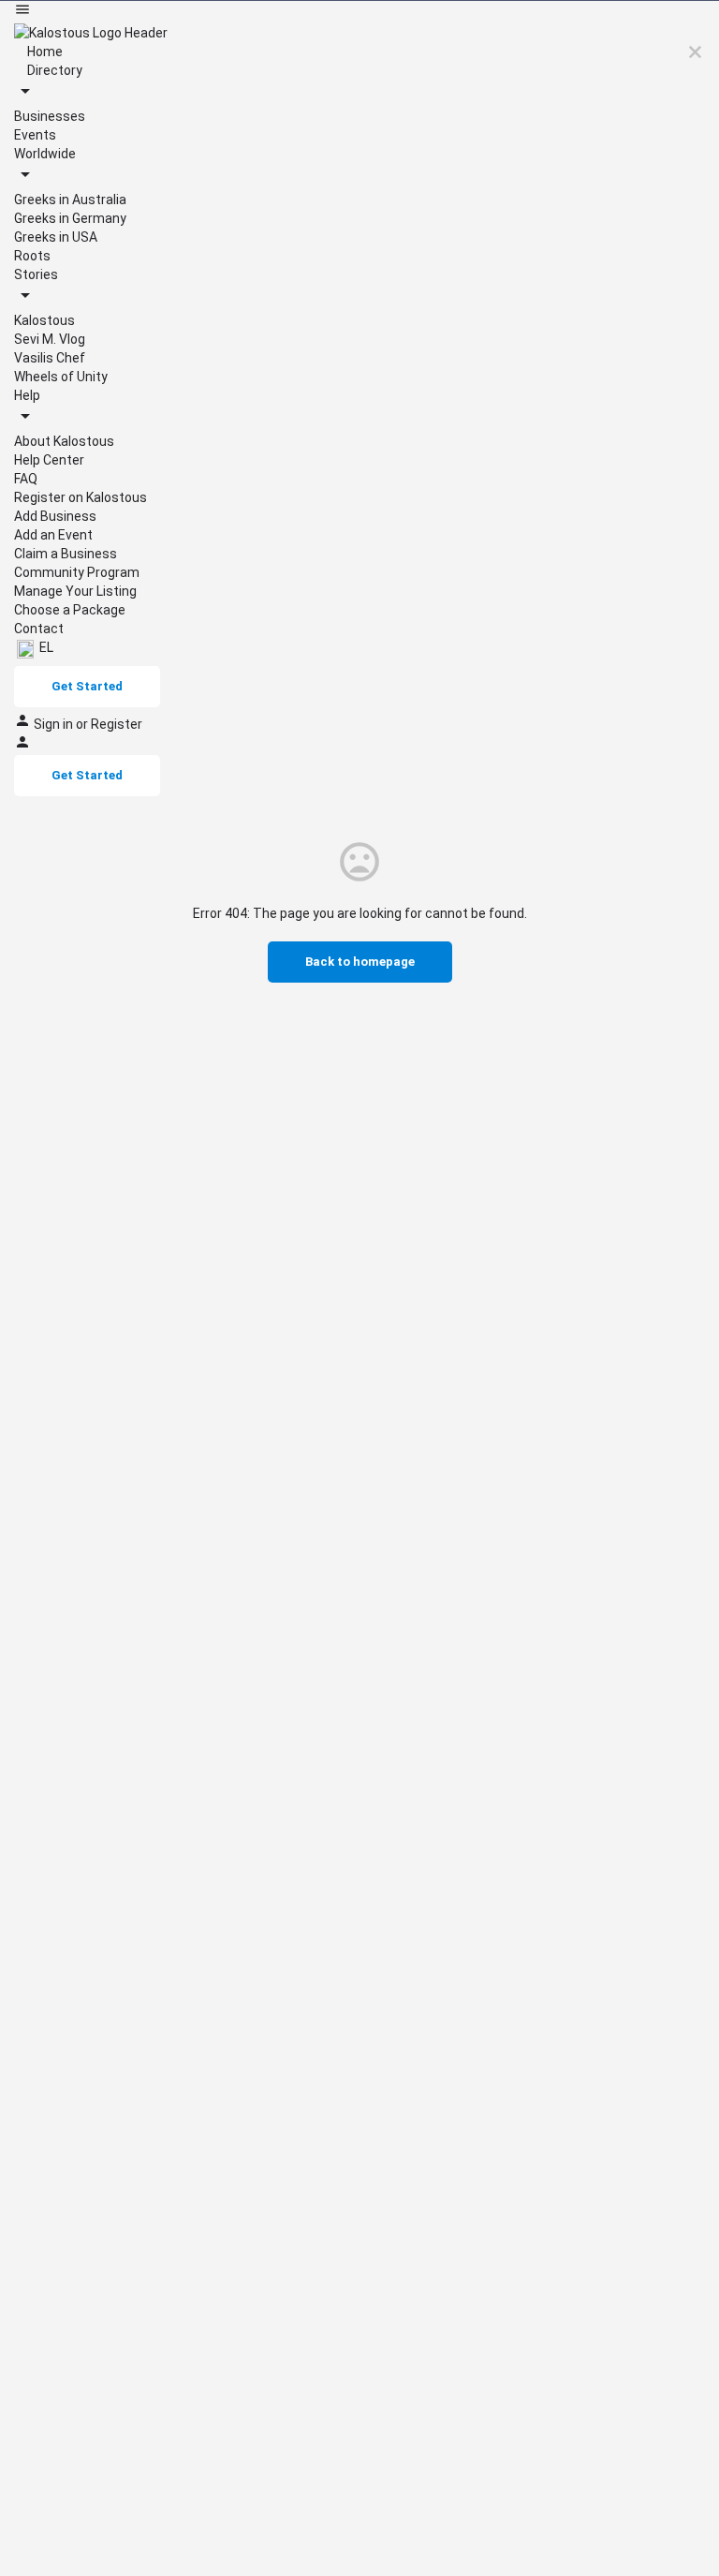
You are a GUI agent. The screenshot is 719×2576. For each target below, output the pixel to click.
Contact (39, 629)
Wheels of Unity (61, 377)
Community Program (77, 572)
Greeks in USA (56, 237)
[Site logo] (91, 32)
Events (35, 135)
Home (44, 52)
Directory (53, 70)
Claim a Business (66, 554)
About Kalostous (64, 441)
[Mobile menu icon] (359, 12)
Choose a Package (70, 610)
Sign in (55, 724)
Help (27, 395)
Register (117, 724)
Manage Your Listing (75, 591)
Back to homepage (360, 962)
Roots (32, 256)
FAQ (26, 479)
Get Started (87, 686)
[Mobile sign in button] (22, 746)
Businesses (50, 116)
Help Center (49, 460)
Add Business (55, 516)
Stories (36, 274)
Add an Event (53, 535)
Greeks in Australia (70, 200)
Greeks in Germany (70, 218)
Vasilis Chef (50, 358)
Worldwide (45, 154)
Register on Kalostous (81, 497)
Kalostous (44, 320)
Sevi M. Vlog (50, 339)
